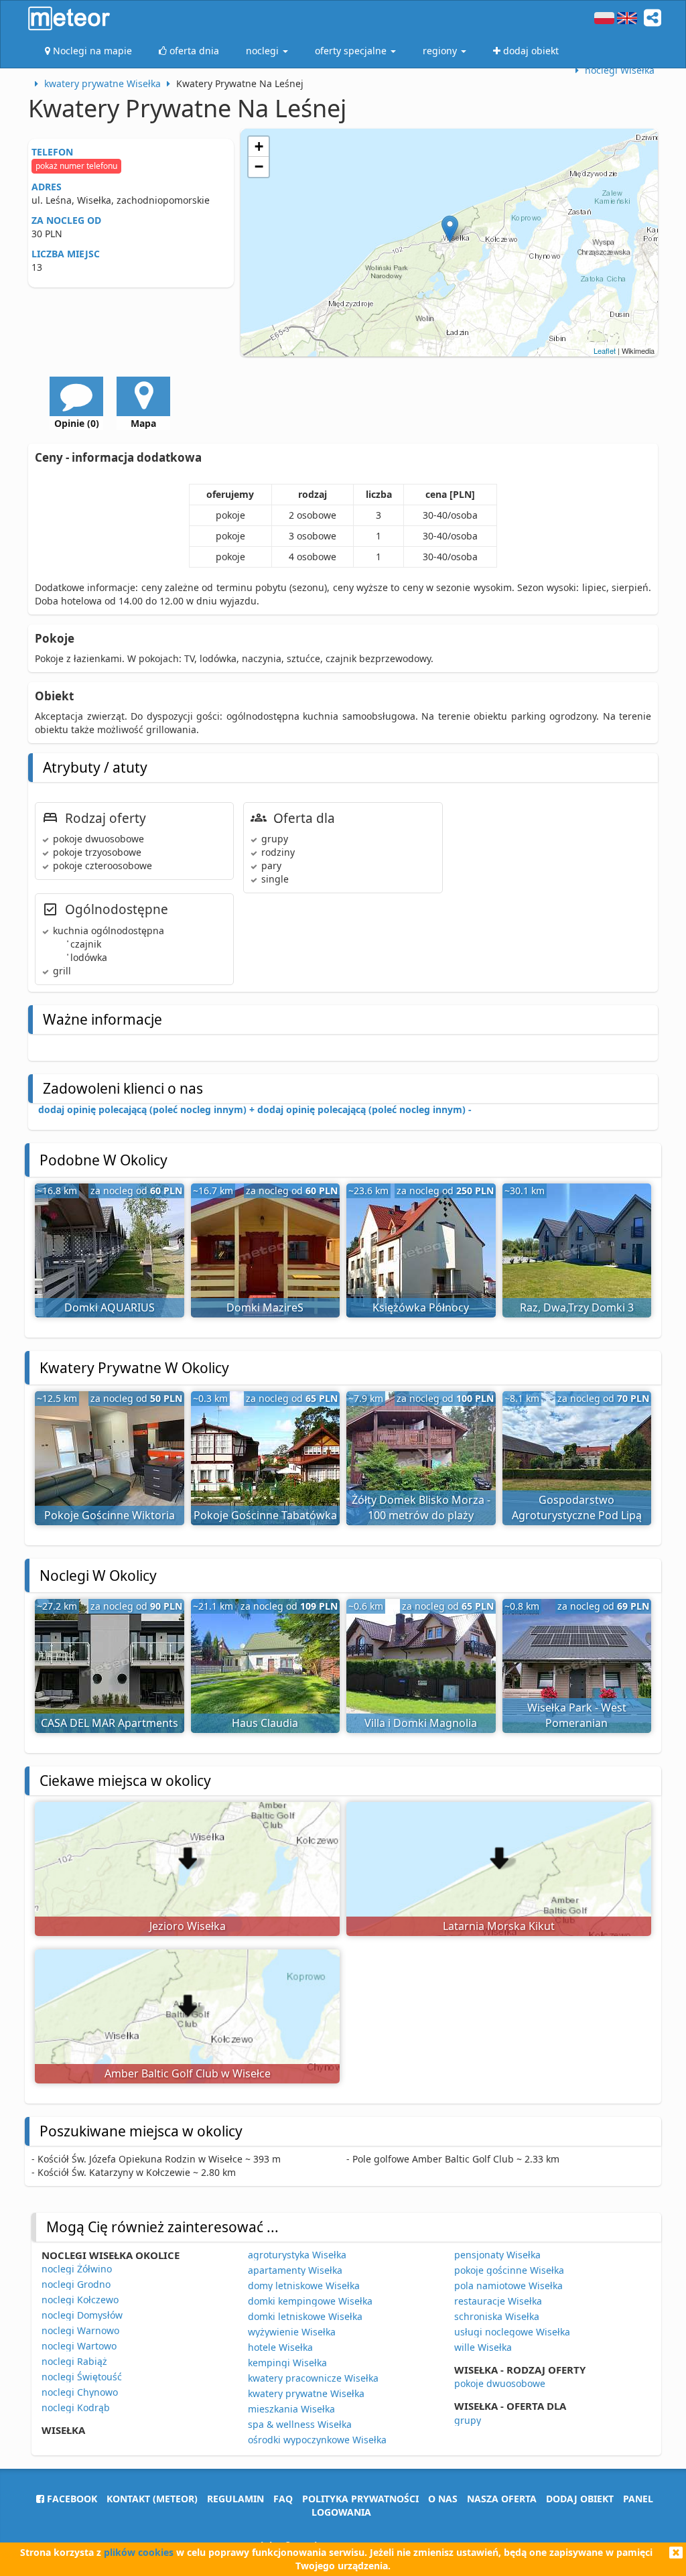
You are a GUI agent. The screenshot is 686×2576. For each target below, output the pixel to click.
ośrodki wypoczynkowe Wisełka (317, 2440)
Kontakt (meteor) (152, 2499)
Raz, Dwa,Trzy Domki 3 (577, 1307)
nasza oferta (502, 2499)
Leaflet (605, 350)
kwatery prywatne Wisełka (306, 2393)
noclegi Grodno (76, 2284)
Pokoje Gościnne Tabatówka (265, 1515)
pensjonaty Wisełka (497, 2255)
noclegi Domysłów (82, 2315)
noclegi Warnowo (80, 2330)
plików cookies (139, 2552)
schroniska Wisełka (497, 2316)
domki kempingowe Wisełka (310, 2301)
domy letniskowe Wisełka (304, 2285)
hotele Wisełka (280, 2347)
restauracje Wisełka (498, 2301)
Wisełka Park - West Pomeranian (577, 1715)
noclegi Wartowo (79, 2346)
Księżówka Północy (421, 1307)
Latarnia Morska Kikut (499, 1926)
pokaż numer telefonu (76, 166)
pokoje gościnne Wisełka (509, 2270)
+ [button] (259, 146)
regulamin (235, 2499)
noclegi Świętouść (82, 2377)
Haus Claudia (265, 1723)
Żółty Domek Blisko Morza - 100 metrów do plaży (421, 1507)
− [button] (259, 167)
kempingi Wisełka (287, 2363)
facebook (71, 2499)
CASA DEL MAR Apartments (110, 1723)
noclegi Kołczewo (80, 2300)
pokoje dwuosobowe (500, 2383)
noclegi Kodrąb (76, 2407)
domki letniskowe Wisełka (305, 2316)
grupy (468, 2420)
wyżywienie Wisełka (292, 2332)
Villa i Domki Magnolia (421, 1723)
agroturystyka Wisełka (297, 2255)
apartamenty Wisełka (295, 2270)
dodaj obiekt (580, 2499)
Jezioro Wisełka (188, 1926)
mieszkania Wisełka (291, 2409)
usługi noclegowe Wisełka (512, 2332)
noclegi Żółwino (77, 2269)
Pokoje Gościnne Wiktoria (110, 1515)
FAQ (283, 2499)
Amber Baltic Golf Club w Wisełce (188, 2073)
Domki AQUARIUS (110, 1307)
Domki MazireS (265, 1307)
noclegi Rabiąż (74, 2361)
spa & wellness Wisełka (300, 2424)
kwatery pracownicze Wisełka (313, 2378)
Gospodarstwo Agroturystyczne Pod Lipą (577, 1507)
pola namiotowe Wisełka (508, 2285)
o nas (443, 2499)
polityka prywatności (360, 2499)
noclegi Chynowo (80, 2392)
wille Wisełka (483, 2347)
